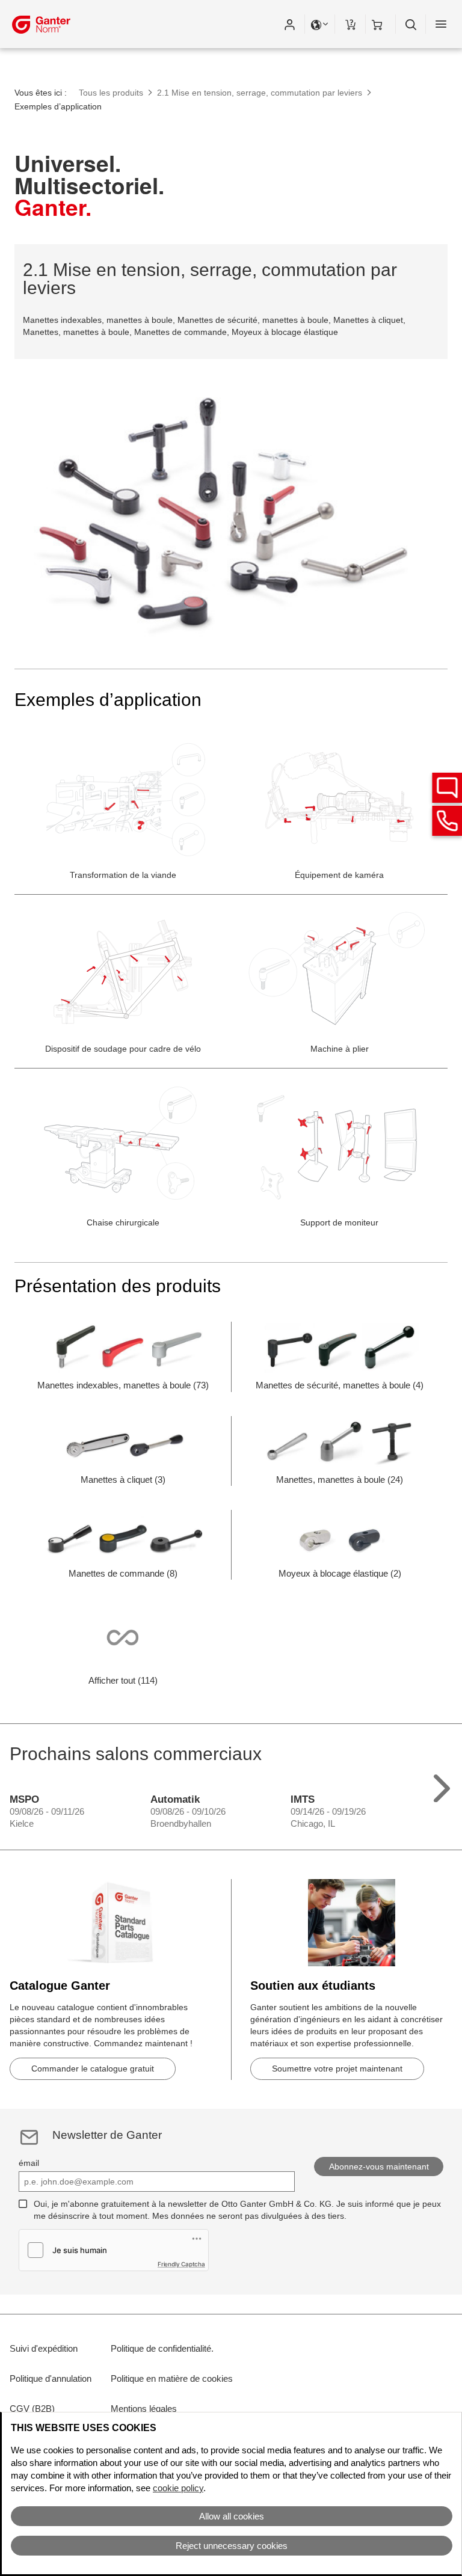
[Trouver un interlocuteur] (447, 788)
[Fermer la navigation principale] (441, 24)
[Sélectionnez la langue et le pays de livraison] (320, 24)
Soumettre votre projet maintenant (337, 2068)
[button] (289, 24)
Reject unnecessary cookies (232, 2546)
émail (29, 2163)
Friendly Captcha (181, 2264)
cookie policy (178, 2488)
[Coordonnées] (447, 821)
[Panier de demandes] (350, 24)
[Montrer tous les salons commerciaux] (442, 1786)
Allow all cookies (232, 2516)
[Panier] (381, 24)
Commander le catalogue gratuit (93, 2068)
